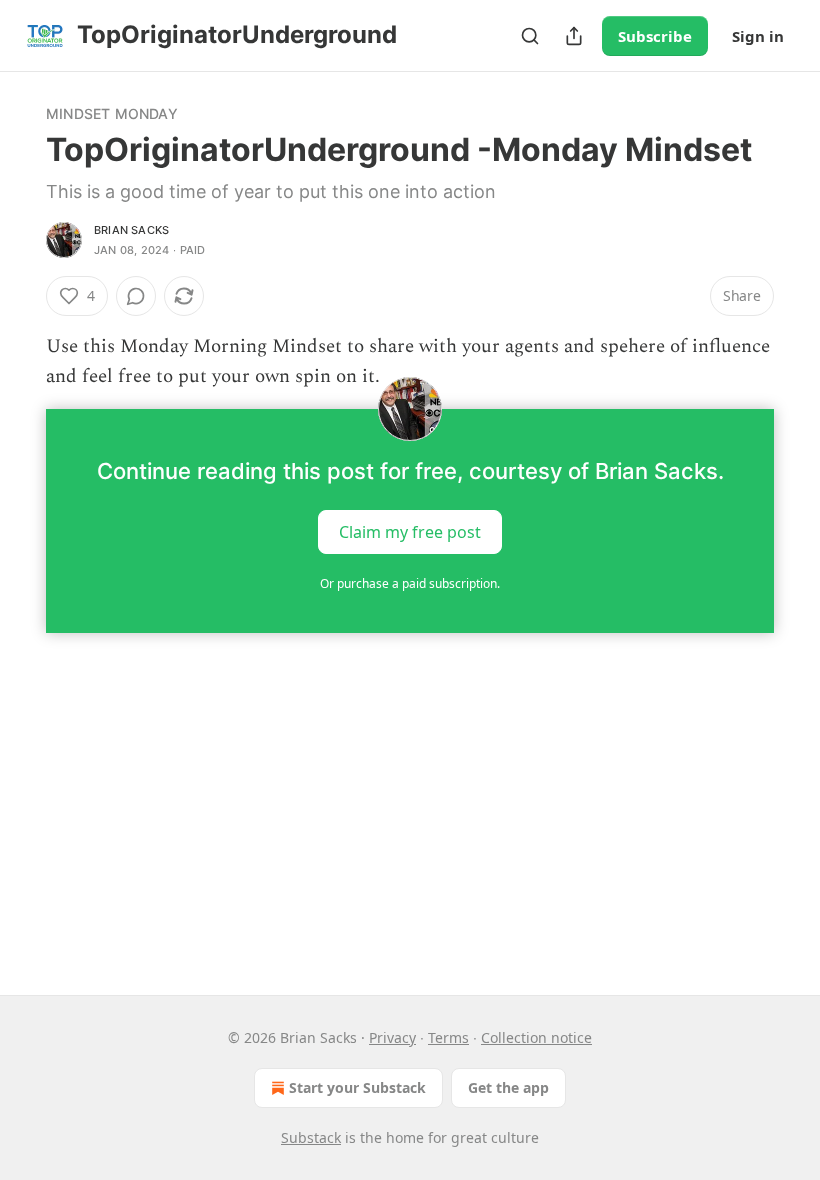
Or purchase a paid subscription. (410, 583)
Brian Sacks (131, 230)
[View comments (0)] (136, 296)
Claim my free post (410, 531)
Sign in (758, 36)
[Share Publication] (574, 36)
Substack (311, 1137)
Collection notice (536, 1037)
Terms (448, 1037)
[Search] (530, 36)
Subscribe (655, 36)
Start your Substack (357, 1087)
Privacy (392, 1037)
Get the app (508, 1087)
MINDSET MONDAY (112, 113)
